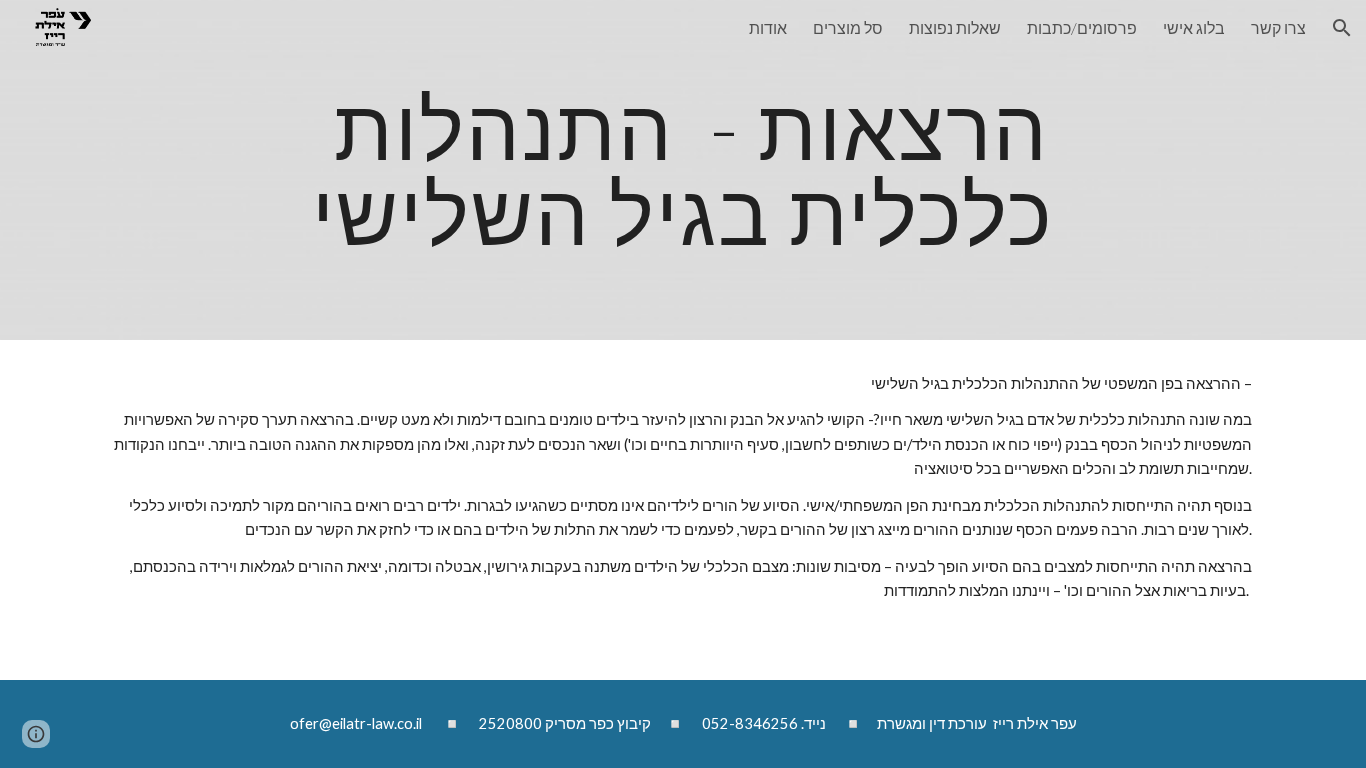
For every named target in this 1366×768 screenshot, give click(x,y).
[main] (683, 170)
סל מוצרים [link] (848, 27)
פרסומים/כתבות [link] (1082, 27)
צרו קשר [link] (1278, 27)
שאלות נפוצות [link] (955, 27)
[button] (1342, 28)
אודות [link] (768, 27)
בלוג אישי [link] (1194, 27)
